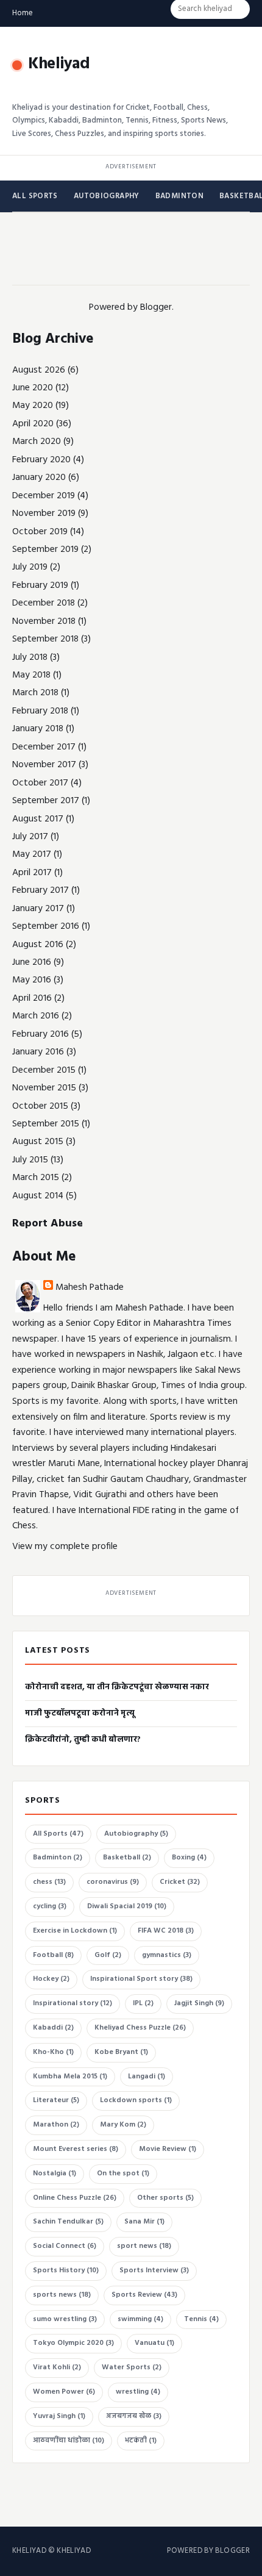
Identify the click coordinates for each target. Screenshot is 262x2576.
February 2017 (41, 890)
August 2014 (38, 1196)
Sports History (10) (66, 2270)
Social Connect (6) (65, 2246)
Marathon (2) (56, 2125)
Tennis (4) (201, 2319)
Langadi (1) (147, 2077)
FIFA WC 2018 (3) (166, 1931)
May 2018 (31, 675)
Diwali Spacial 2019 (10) (127, 1906)
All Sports (35, 196)
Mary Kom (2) (123, 2125)
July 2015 (30, 1160)
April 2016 (32, 998)
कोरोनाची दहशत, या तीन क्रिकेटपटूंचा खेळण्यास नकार (117, 1687)
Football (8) (53, 1955)
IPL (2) (143, 2003)
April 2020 (33, 424)
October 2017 (40, 783)
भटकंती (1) (141, 2441)
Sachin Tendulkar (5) (68, 2222)
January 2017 (38, 909)
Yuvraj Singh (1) (59, 2416)
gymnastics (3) (167, 1955)
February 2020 (41, 460)
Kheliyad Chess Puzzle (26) (140, 2028)
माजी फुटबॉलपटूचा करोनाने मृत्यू (80, 1713)
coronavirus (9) (113, 1882)
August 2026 (39, 370)
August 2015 (38, 1142)
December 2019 (44, 496)
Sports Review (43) (144, 2295)
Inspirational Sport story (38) (141, 1979)
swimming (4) (140, 2319)
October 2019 (40, 532)
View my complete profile (65, 1547)
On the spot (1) (123, 2173)
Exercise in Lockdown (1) (75, 1931)
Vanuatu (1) (154, 2343)
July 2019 (30, 567)
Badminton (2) (58, 1858)
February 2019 (40, 585)
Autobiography (107, 196)
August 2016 (38, 945)
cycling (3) (50, 1906)
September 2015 (46, 1124)
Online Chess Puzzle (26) (75, 2198)
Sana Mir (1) (144, 2222)
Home (23, 13)
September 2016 (46, 926)
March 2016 (36, 1016)
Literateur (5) (56, 2100)
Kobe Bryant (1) (121, 2052)
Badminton (179, 196)
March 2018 (35, 693)
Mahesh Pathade (90, 1287)
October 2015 (40, 1106)
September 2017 (46, 801)
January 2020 (39, 478)
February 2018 (40, 711)
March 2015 (36, 1178)
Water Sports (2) (132, 2367)
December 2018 (44, 603)
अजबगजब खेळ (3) (134, 2416)
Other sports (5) (165, 2198)
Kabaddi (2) (53, 2028)
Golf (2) (108, 1955)
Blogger (156, 307)
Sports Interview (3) (154, 2270)
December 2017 (44, 747)
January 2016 (38, 1052)
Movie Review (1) (168, 2149)
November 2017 (44, 765)
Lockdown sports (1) (136, 2100)
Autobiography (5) (136, 1834)
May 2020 (33, 406)
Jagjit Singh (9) (199, 2003)
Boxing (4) (189, 1858)
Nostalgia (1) (55, 2173)
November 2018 (44, 621)
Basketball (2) (127, 1858)
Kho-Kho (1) (53, 2052)
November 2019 (44, 513)
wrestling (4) (138, 2392)
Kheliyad (59, 64)
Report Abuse (48, 1224)
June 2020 (33, 388)
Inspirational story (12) (73, 2003)
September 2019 (45, 549)
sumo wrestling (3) (65, 2319)
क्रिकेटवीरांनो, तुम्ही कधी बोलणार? (83, 1740)
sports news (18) (62, 2295)
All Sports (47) (58, 1834)
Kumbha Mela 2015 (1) (70, 2077)
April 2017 (32, 873)
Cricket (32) (180, 1882)
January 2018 (38, 729)
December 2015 (44, 1070)
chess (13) (49, 1882)
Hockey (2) (51, 1979)
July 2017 (30, 837)
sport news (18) (144, 2246)
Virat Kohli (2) (57, 2367)
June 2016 (32, 962)
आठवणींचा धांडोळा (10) (69, 2441)
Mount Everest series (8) (76, 2149)
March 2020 (37, 442)
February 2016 (41, 1034)
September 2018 (45, 639)
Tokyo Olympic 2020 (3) (73, 2343)
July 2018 (30, 657)
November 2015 (44, 1088)
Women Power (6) (64, 2392)
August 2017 (38, 819)
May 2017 (32, 854)
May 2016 (32, 980)
